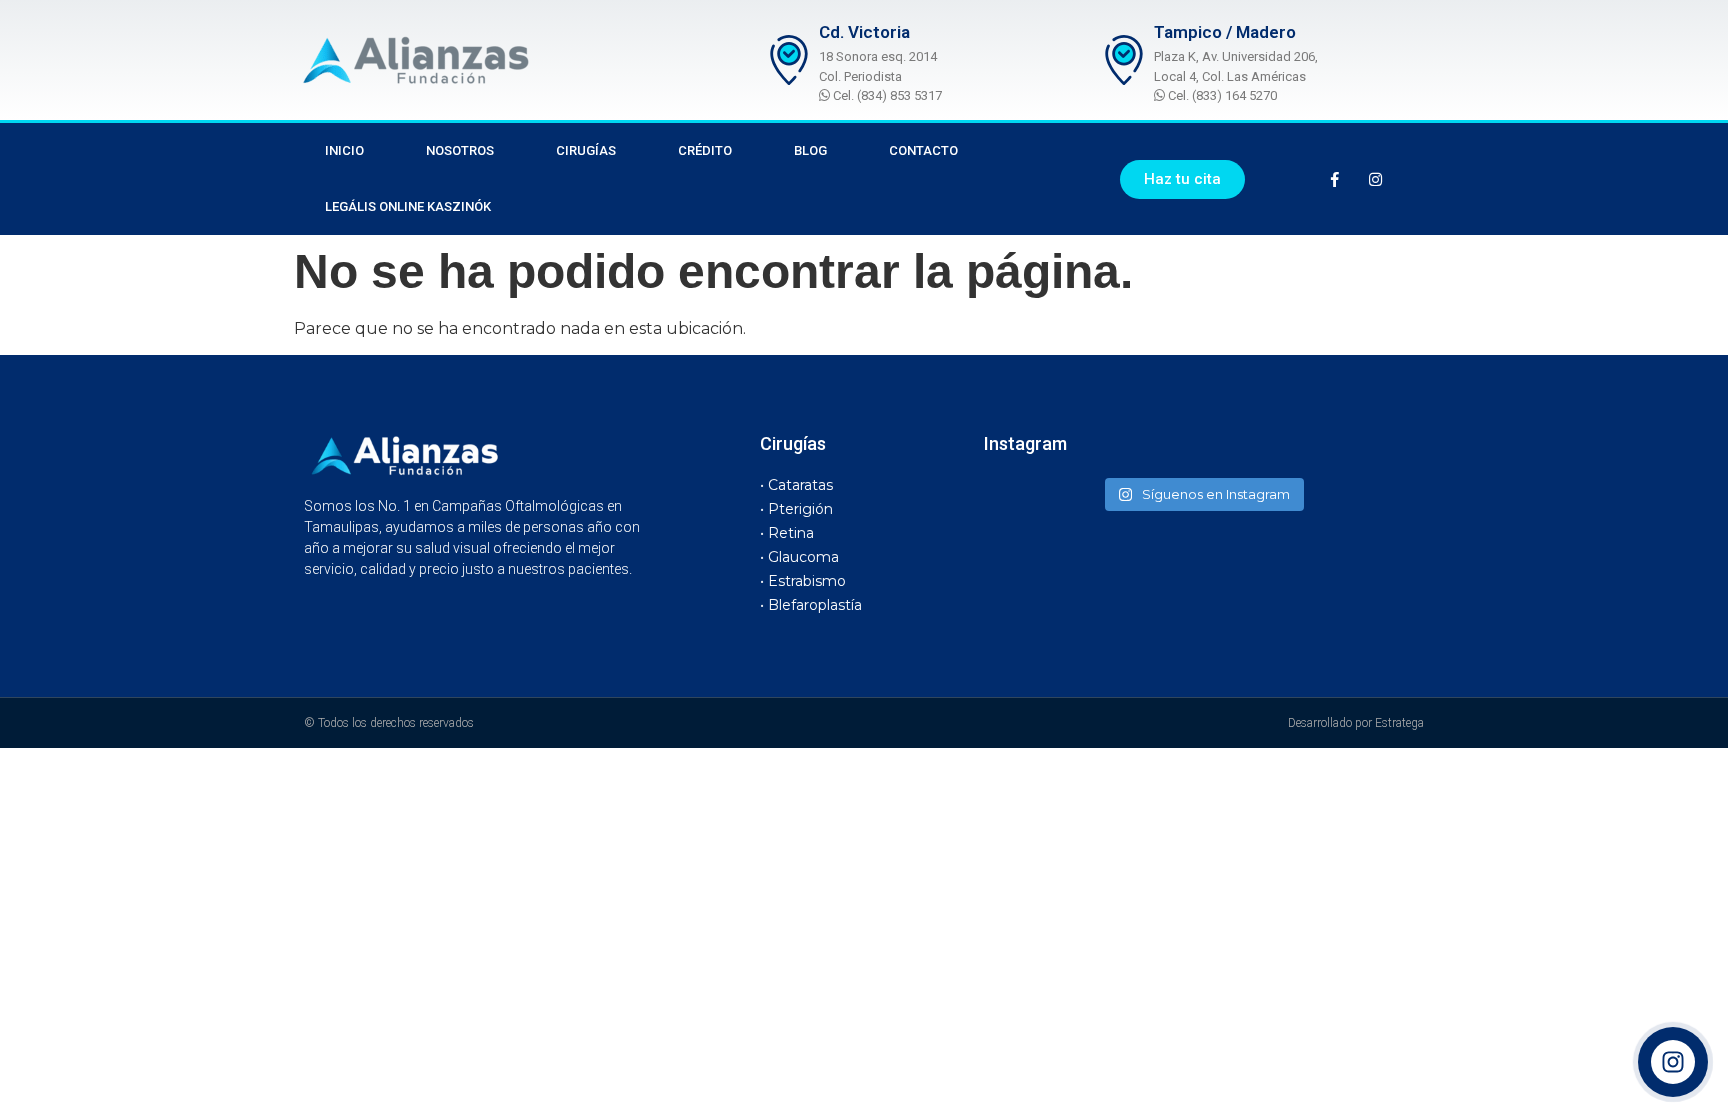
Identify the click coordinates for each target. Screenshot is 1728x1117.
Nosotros (460, 150)
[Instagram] (1376, 179)
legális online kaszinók (408, 206)
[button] (1182, 179)
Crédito (705, 150)
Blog (810, 150)
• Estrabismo (803, 581)
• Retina (787, 533)
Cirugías (586, 150)
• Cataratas (796, 485)
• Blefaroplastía (811, 605)
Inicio (344, 150)
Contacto (923, 150)
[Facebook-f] (1335, 179)
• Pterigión (796, 509)
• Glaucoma (799, 557)
